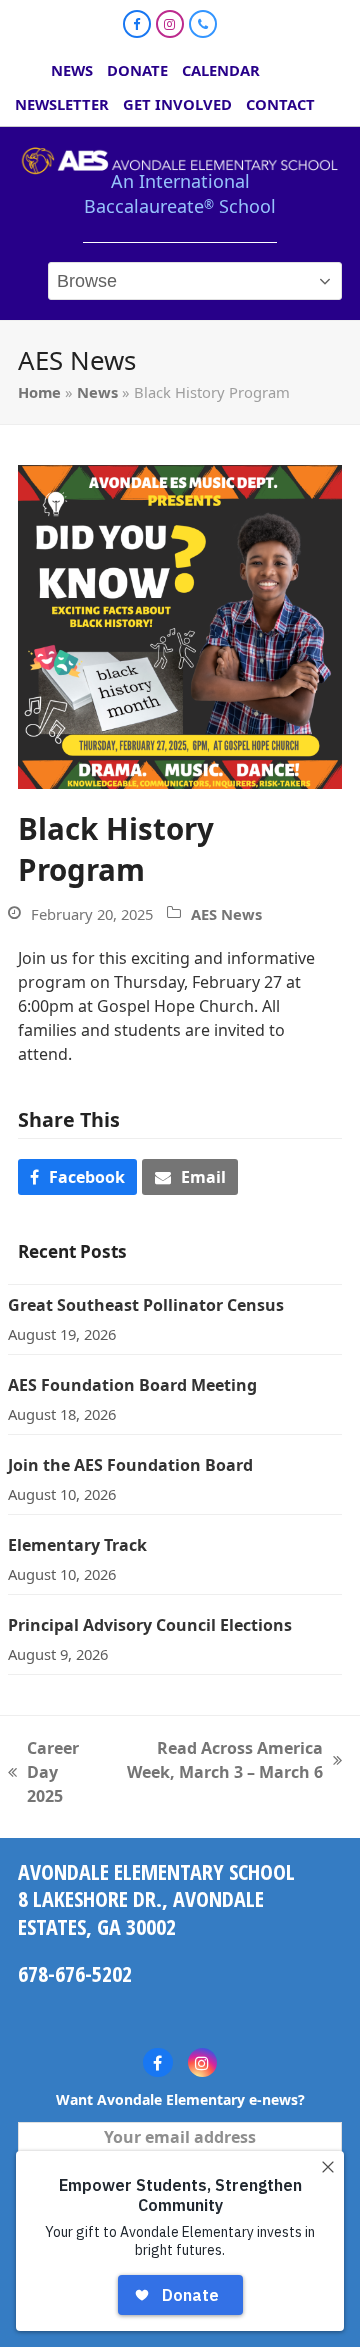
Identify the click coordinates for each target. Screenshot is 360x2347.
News (97, 392)
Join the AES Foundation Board (130, 1465)
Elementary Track (77, 1545)
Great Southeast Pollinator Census (146, 1305)
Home (39, 392)
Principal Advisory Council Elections (150, 1625)
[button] (77, 1177)
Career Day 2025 (43, 1772)
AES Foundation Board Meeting (132, 1385)
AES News (226, 914)
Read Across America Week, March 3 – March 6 (218, 1760)
